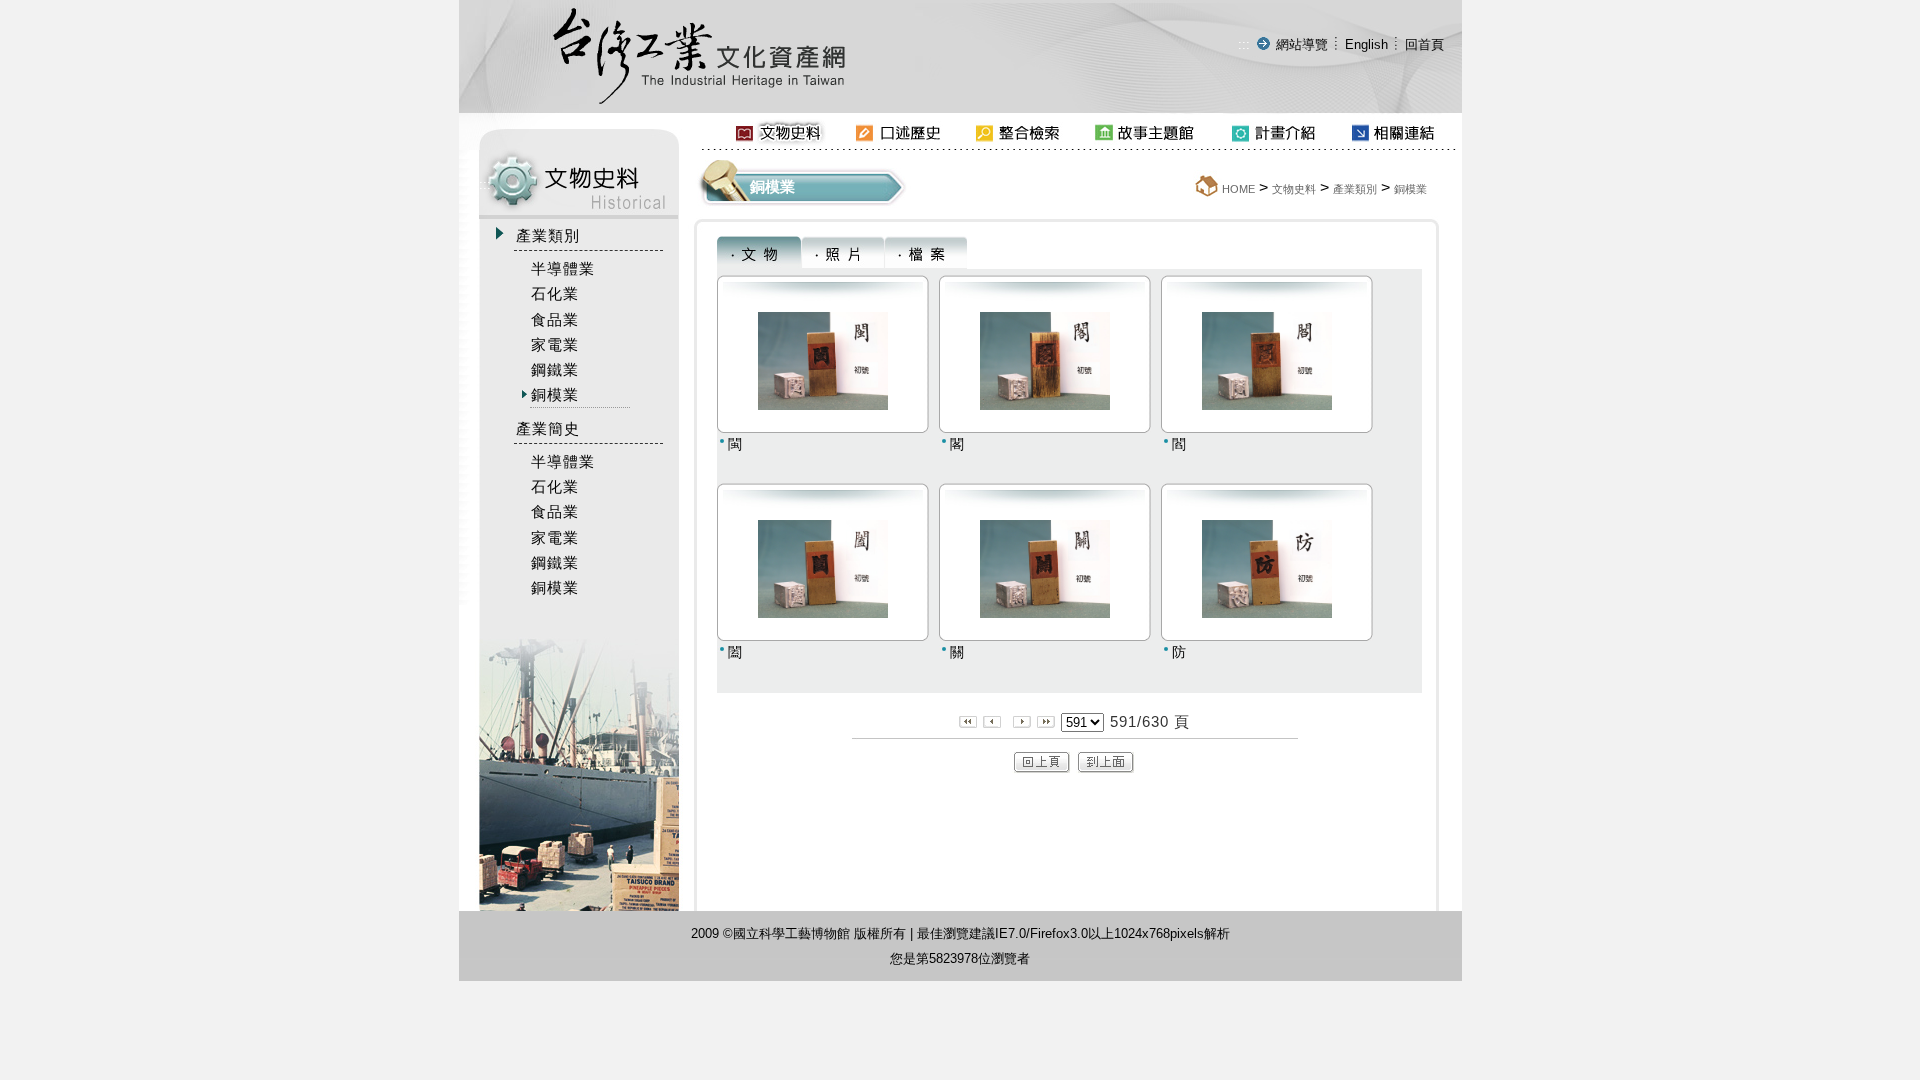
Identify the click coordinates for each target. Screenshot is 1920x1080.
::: (1244, 44)
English (1366, 44)
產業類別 (1355, 189)
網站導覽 (1302, 44)
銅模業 (1410, 189)
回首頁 (1424, 44)
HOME (1238, 189)
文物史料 (1294, 189)
